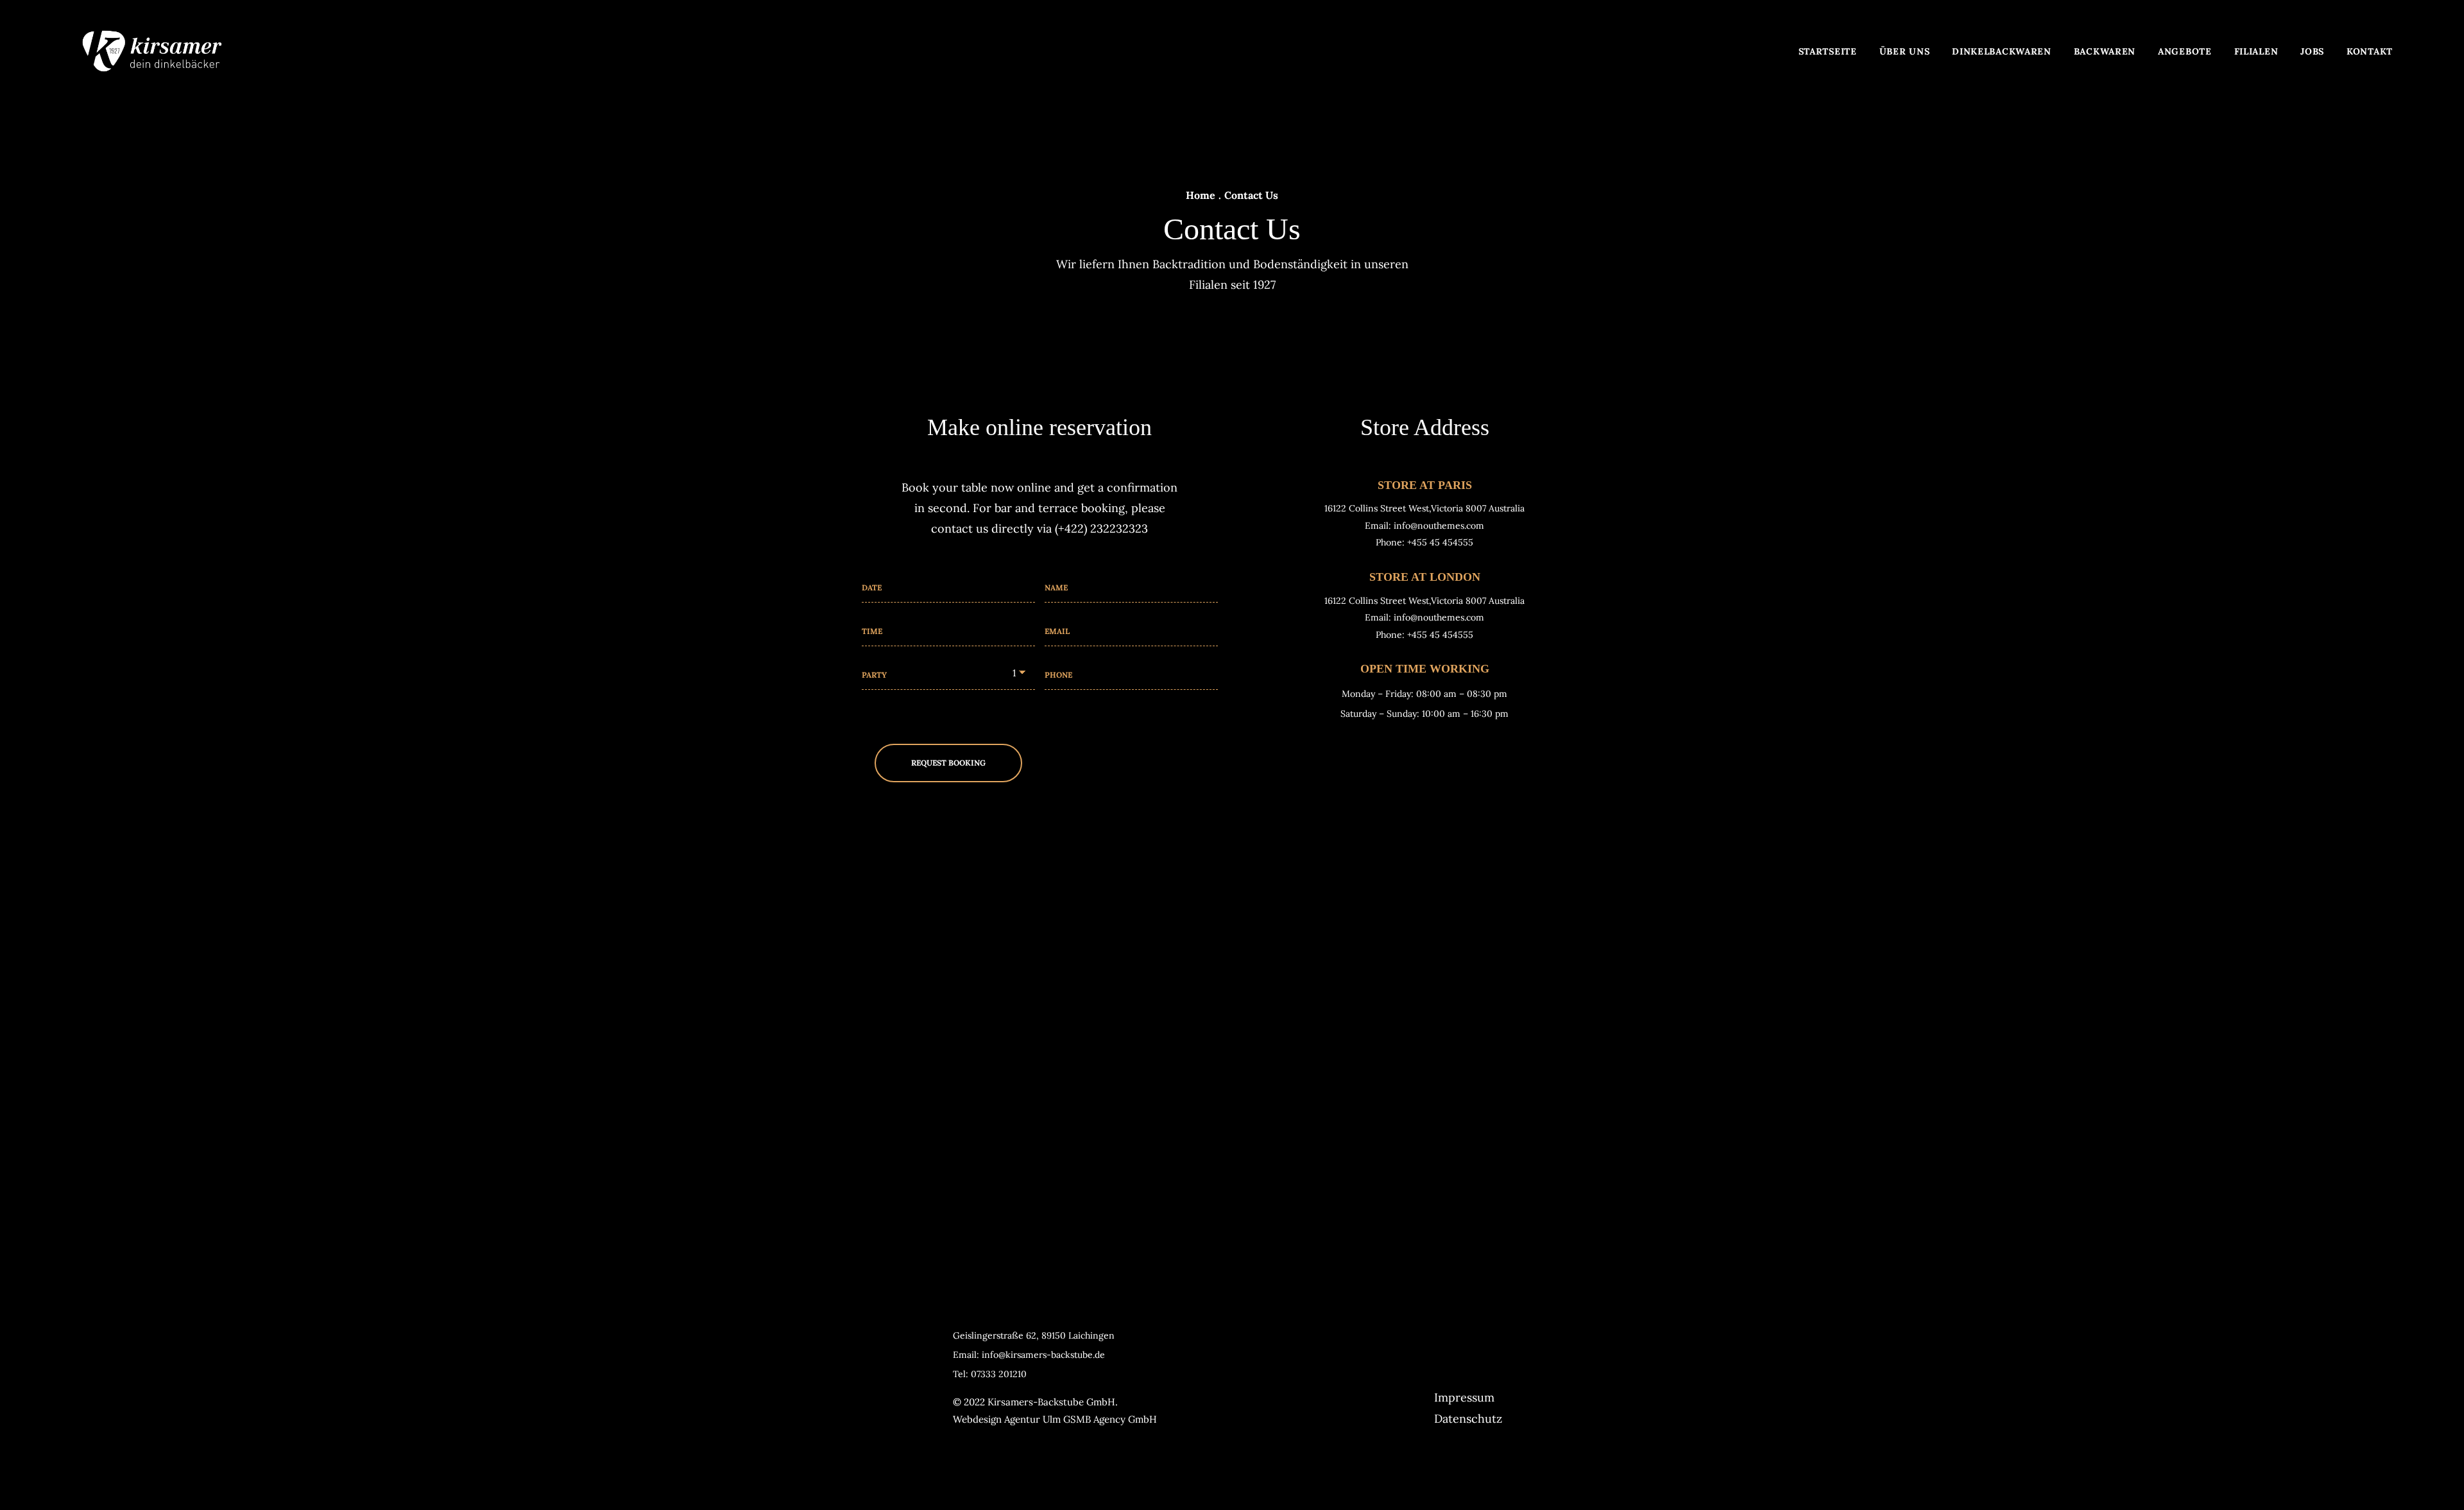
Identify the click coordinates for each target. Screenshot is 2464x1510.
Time (872, 631)
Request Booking (948, 763)
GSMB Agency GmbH (1110, 1419)
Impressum (1464, 1397)
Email (1057, 631)
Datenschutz (1468, 1419)
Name (1056, 588)
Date (872, 588)
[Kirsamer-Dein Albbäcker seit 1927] (152, 51)
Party (874, 675)
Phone (1058, 675)
